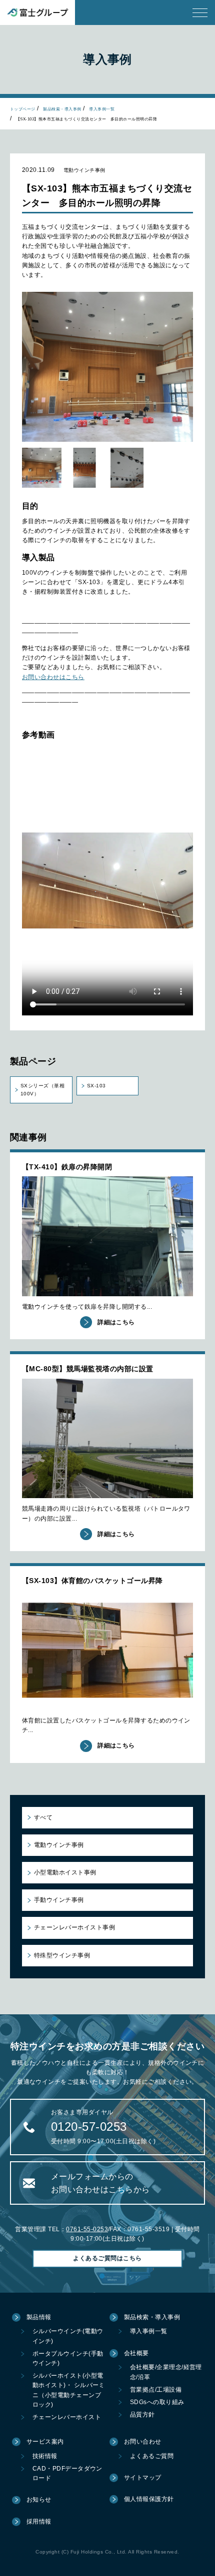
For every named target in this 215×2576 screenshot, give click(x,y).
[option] (107, 367)
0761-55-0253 (87, 2229)
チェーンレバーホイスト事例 (74, 1927)
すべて (43, 1817)
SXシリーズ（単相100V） (42, 1090)
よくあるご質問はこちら (107, 2258)
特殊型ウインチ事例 (62, 1955)
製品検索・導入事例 (62, 109)
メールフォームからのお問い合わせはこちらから (100, 2183)
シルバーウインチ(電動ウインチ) (68, 2336)
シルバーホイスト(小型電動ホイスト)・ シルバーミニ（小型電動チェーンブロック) (69, 2390)
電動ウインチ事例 (59, 1845)
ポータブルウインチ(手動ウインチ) (68, 2358)
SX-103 (96, 1086)
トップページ (23, 109)
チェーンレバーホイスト (67, 2417)
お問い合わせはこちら (53, 677)
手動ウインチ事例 (59, 1900)
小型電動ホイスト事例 (65, 1872)
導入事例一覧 (102, 109)
